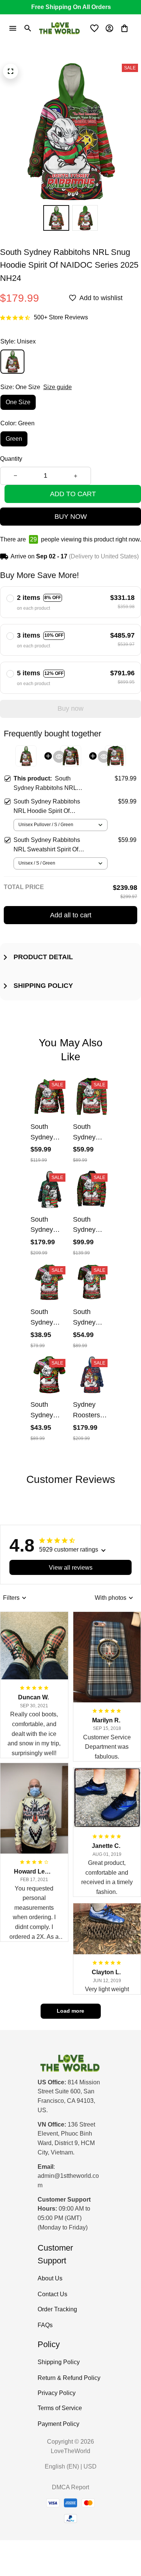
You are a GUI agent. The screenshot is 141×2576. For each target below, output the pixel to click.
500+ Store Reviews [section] (61, 317)
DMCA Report (70, 2487)
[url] (70, 2181)
